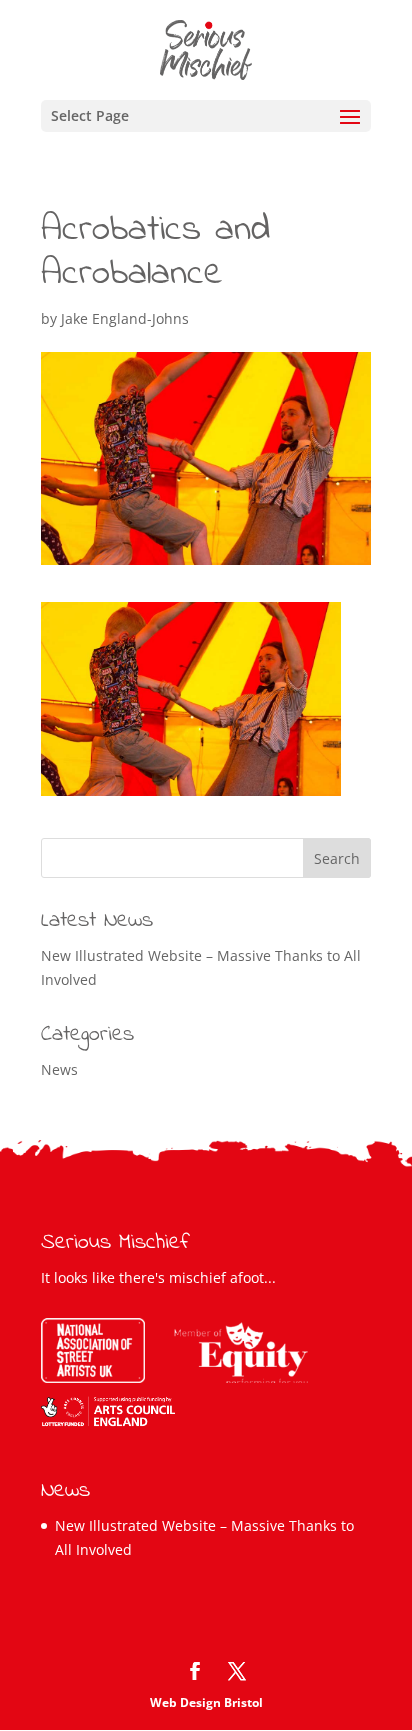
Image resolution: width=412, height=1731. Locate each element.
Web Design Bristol (206, 1702)
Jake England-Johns (125, 318)
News (59, 1069)
